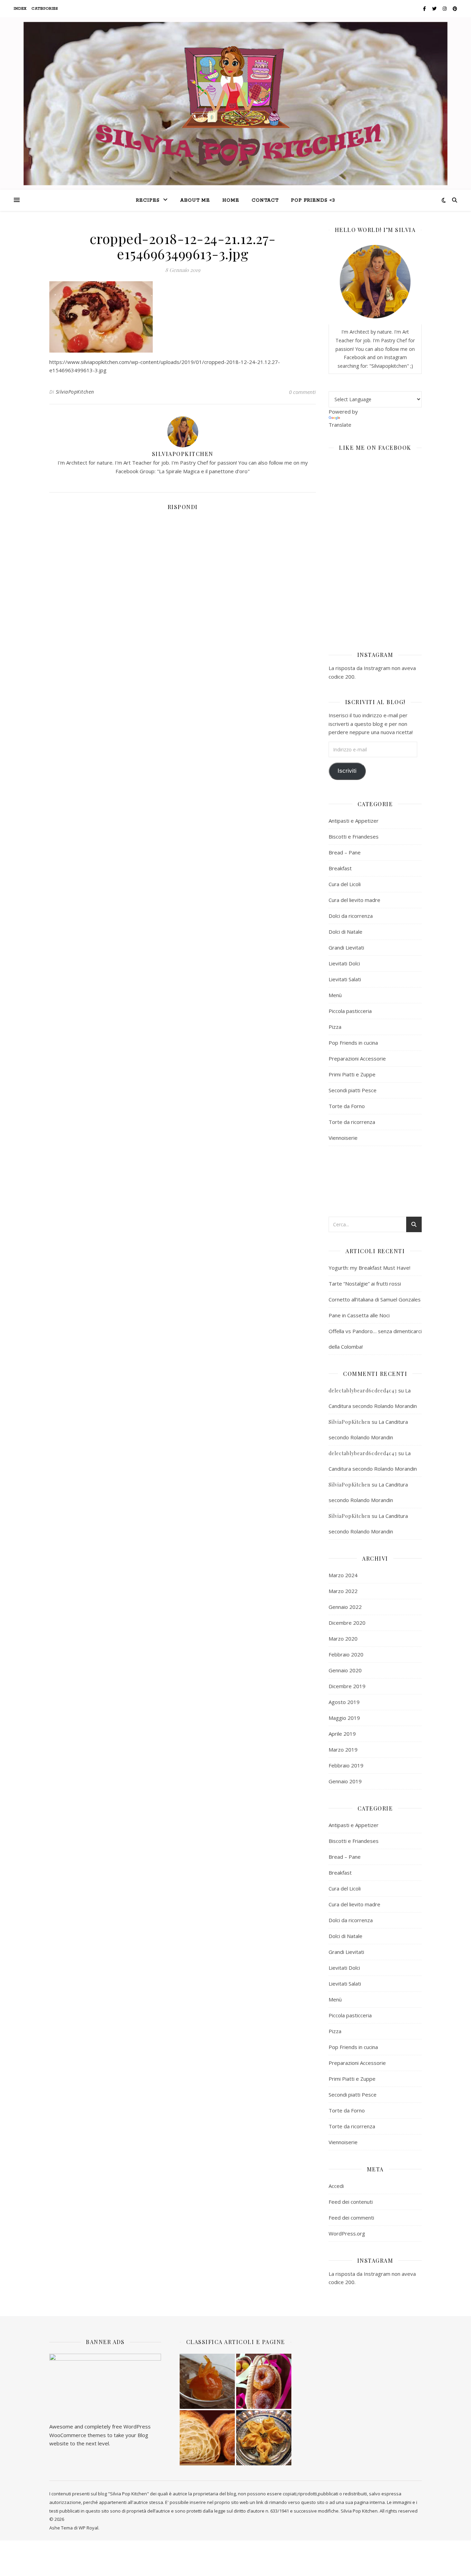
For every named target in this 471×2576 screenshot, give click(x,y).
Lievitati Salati (345, 979)
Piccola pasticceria (350, 1011)
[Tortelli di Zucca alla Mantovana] (264, 2438)
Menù (335, 995)
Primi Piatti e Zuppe (352, 1074)
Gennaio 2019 (345, 1781)
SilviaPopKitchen (75, 392)
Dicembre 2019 (347, 1686)
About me (195, 200)
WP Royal (88, 2528)
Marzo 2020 (343, 1639)
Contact (265, 200)
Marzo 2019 (343, 1750)
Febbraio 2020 (346, 1654)
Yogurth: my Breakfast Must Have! (369, 1268)
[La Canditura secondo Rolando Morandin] (207, 2381)
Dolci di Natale (345, 932)
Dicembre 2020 (347, 1623)
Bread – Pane (345, 852)
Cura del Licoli (345, 884)
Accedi (336, 2186)
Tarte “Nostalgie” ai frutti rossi (365, 1284)
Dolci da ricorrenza (351, 916)
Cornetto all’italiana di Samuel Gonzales (375, 1299)
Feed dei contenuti (351, 2202)
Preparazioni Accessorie (357, 1058)
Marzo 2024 (343, 1575)
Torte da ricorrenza (352, 1122)
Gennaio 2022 (345, 1607)
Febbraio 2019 (346, 1765)
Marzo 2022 (343, 1591)
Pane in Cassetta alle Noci (359, 1315)
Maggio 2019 (344, 1718)
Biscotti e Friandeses (354, 836)
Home (231, 200)
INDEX (20, 9)
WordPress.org (347, 2233)
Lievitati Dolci (344, 963)
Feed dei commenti (351, 2218)
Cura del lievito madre (354, 900)
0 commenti (302, 392)
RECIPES (148, 200)
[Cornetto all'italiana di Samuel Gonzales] (207, 2438)
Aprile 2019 (342, 1734)
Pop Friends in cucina (353, 1043)
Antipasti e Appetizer (354, 821)
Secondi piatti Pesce (353, 1090)
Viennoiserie (343, 1138)
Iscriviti (347, 771)
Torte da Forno (347, 1106)
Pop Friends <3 (313, 200)
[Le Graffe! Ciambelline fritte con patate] (264, 2381)
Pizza (335, 1027)
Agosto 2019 (344, 1702)
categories (45, 9)
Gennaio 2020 (345, 1670)
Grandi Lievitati (346, 947)
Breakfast (340, 868)
